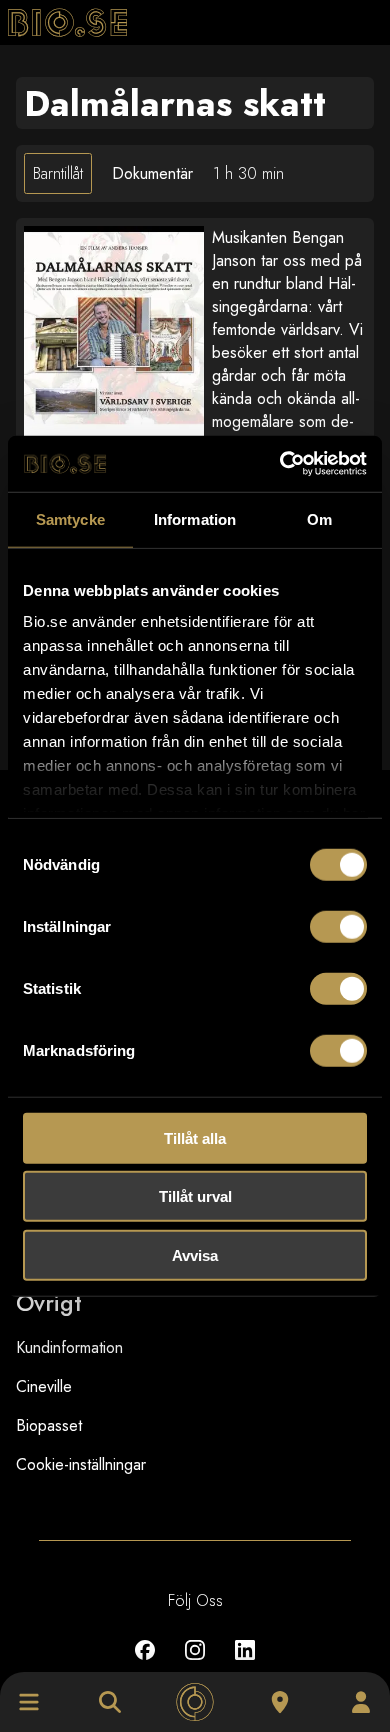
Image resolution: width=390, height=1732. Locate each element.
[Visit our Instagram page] (195, 1664)
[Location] (280, 1702)
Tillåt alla (195, 1137)
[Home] (195, 1702)
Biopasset (49, 1425)
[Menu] (29, 1702)
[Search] (110, 1702)
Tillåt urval (195, 1196)
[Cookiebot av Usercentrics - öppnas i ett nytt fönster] (280, 464)
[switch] (338, 926)
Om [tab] (319, 518)
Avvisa (195, 1254)
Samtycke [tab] (70, 518)
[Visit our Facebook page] (145, 1664)
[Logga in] (361, 1702)
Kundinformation (69, 1347)
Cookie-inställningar (81, 1464)
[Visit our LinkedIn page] (245, 1664)
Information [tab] (195, 518)
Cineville (44, 1386)
